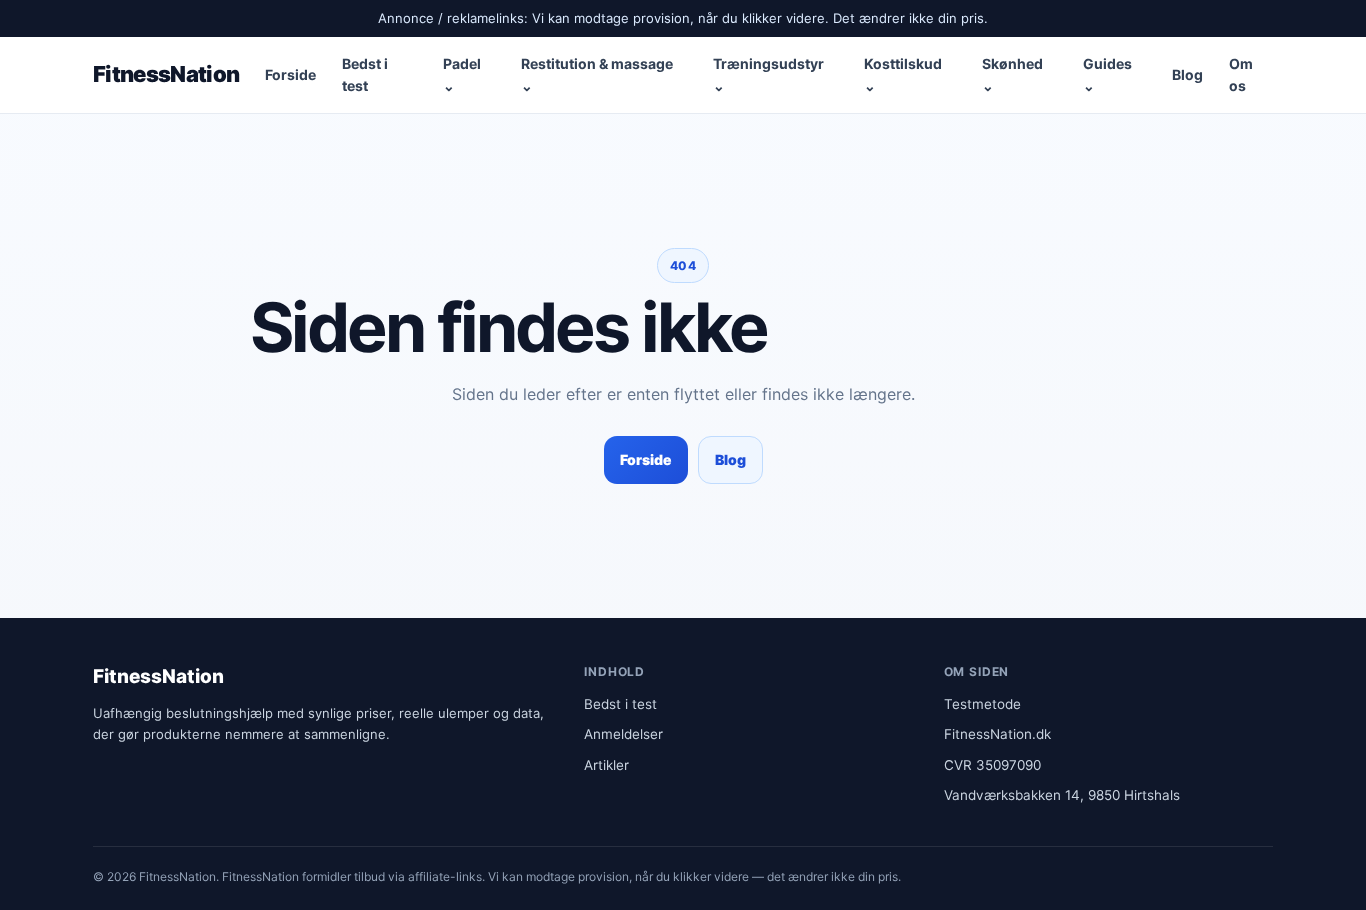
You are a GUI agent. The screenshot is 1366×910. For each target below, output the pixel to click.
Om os (1241, 73)
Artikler (606, 765)
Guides (1107, 73)
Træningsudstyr (768, 73)
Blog (1187, 74)
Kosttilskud (903, 73)
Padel (462, 73)
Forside (290, 74)
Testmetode (982, 704)
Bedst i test (365, 73)
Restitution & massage (597, 73)
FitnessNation (166, 74)
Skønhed (1012, 73)
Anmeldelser (623, 734)
